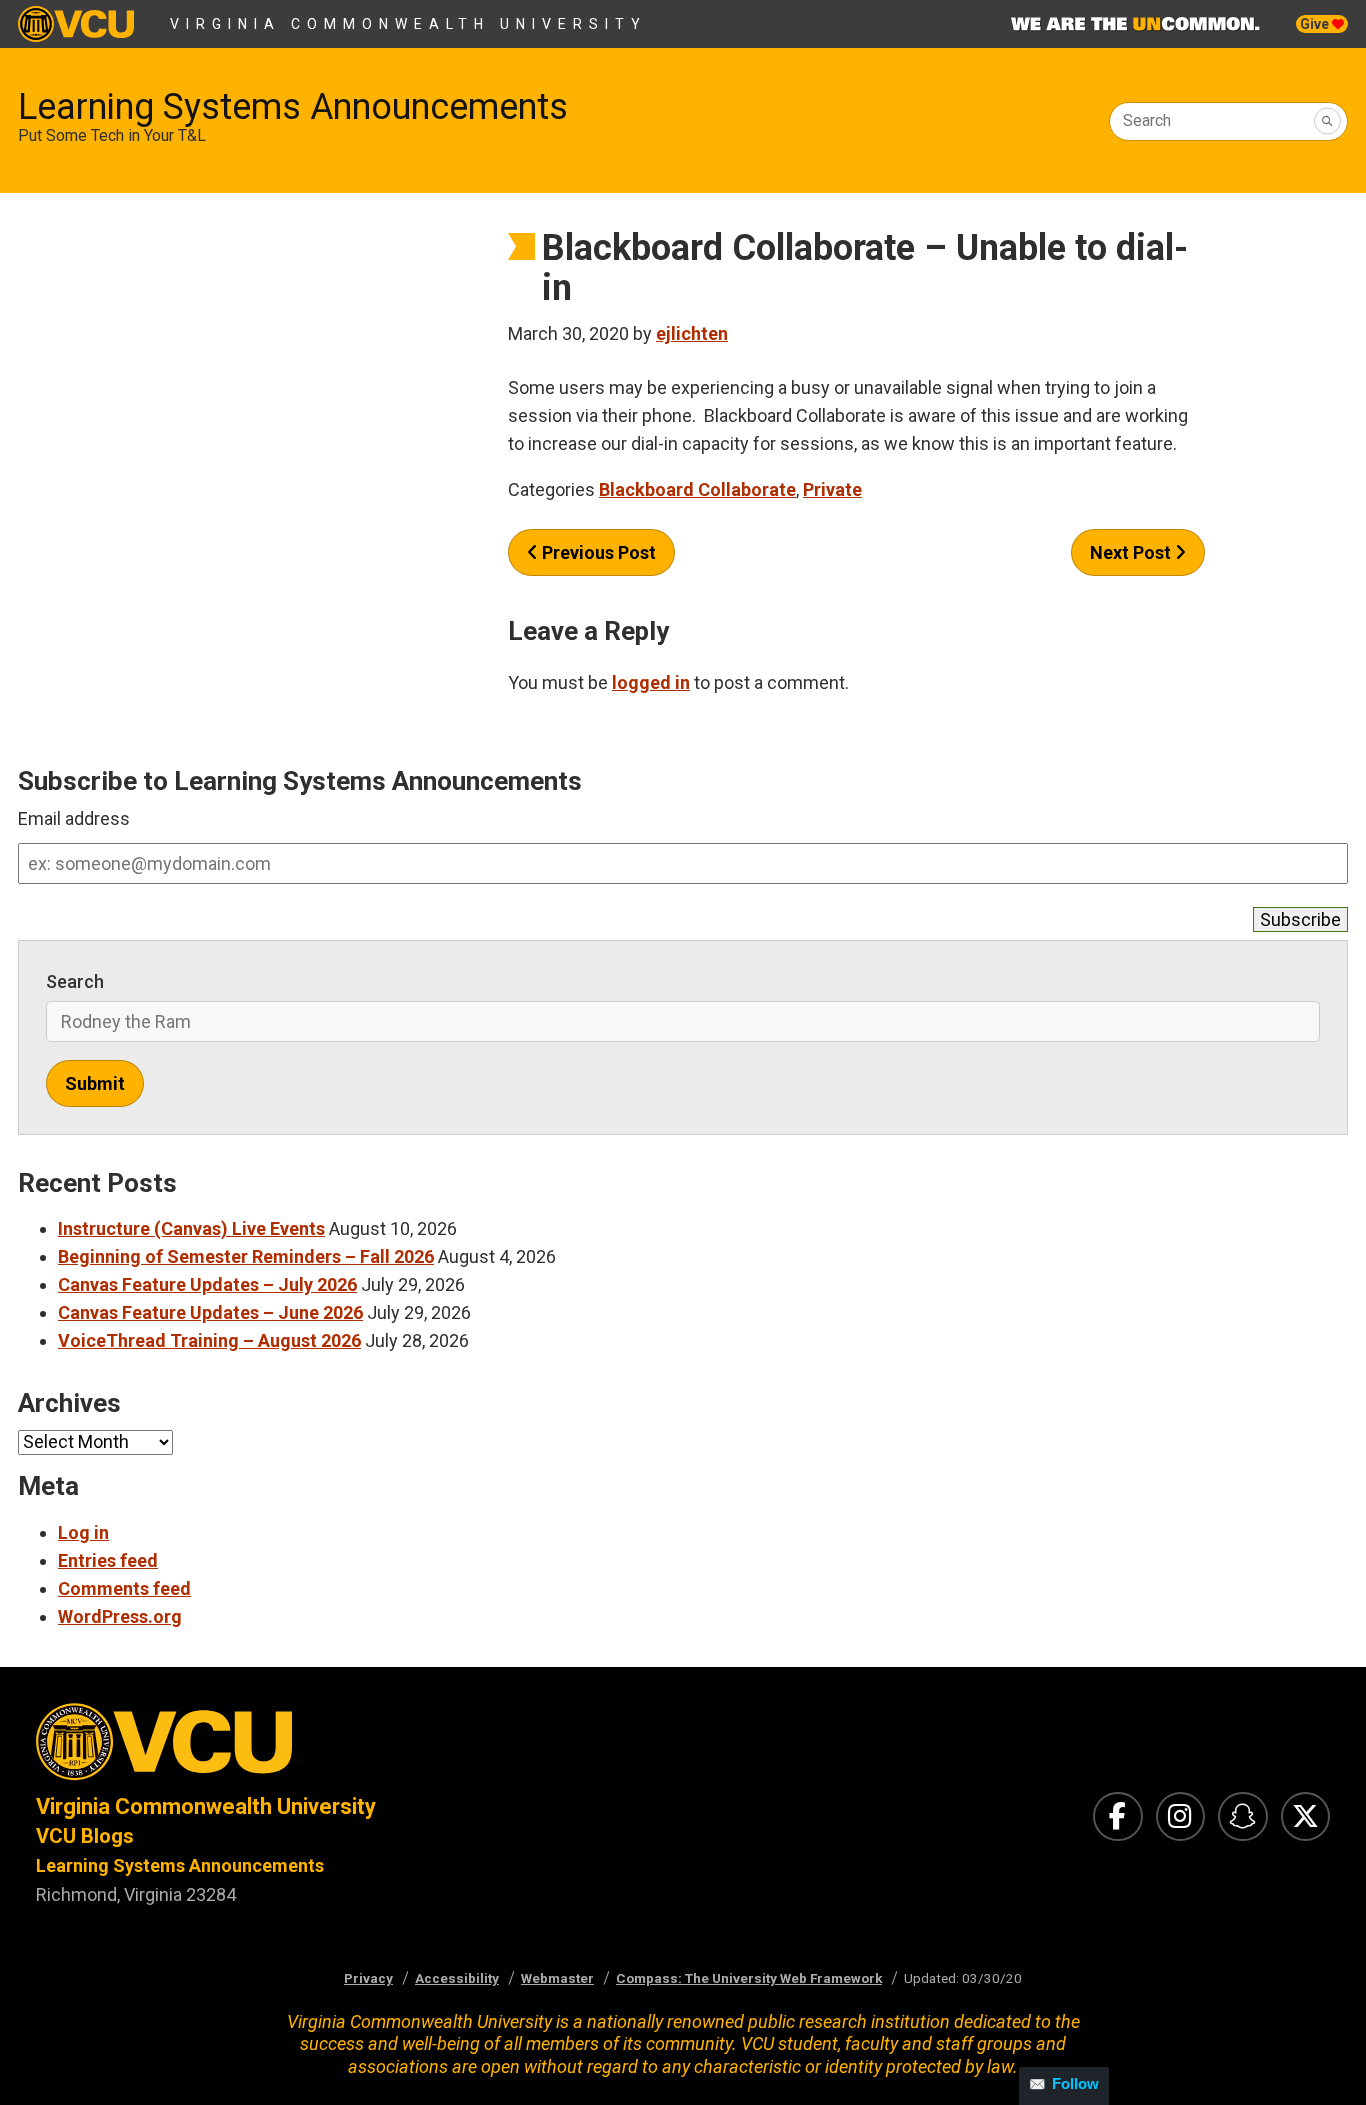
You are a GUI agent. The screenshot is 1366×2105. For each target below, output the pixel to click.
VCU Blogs (85, 1836)
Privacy (368, 1978)
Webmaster (557, 1978)
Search (1147, 120)
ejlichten (692, 333)
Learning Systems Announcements (293, 107)
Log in (83, 1532)
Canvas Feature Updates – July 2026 (207, 1284)
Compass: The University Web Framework (749, 1978)
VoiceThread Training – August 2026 (209, 1340)
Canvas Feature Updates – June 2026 (210, 1312)
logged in (651, 682)
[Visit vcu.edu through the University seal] (341, 1747)
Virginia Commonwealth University (408, 24)
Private (832, 489)
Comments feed (124, 1588)
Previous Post (597, 552)
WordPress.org (120, 1616)
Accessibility (457, 1978)
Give (1316, 24)
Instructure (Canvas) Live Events (191, 1228)
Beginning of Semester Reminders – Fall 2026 (246, 1256)
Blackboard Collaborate (697, 489)
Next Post (1132, 552)
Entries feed (108, 1560)
